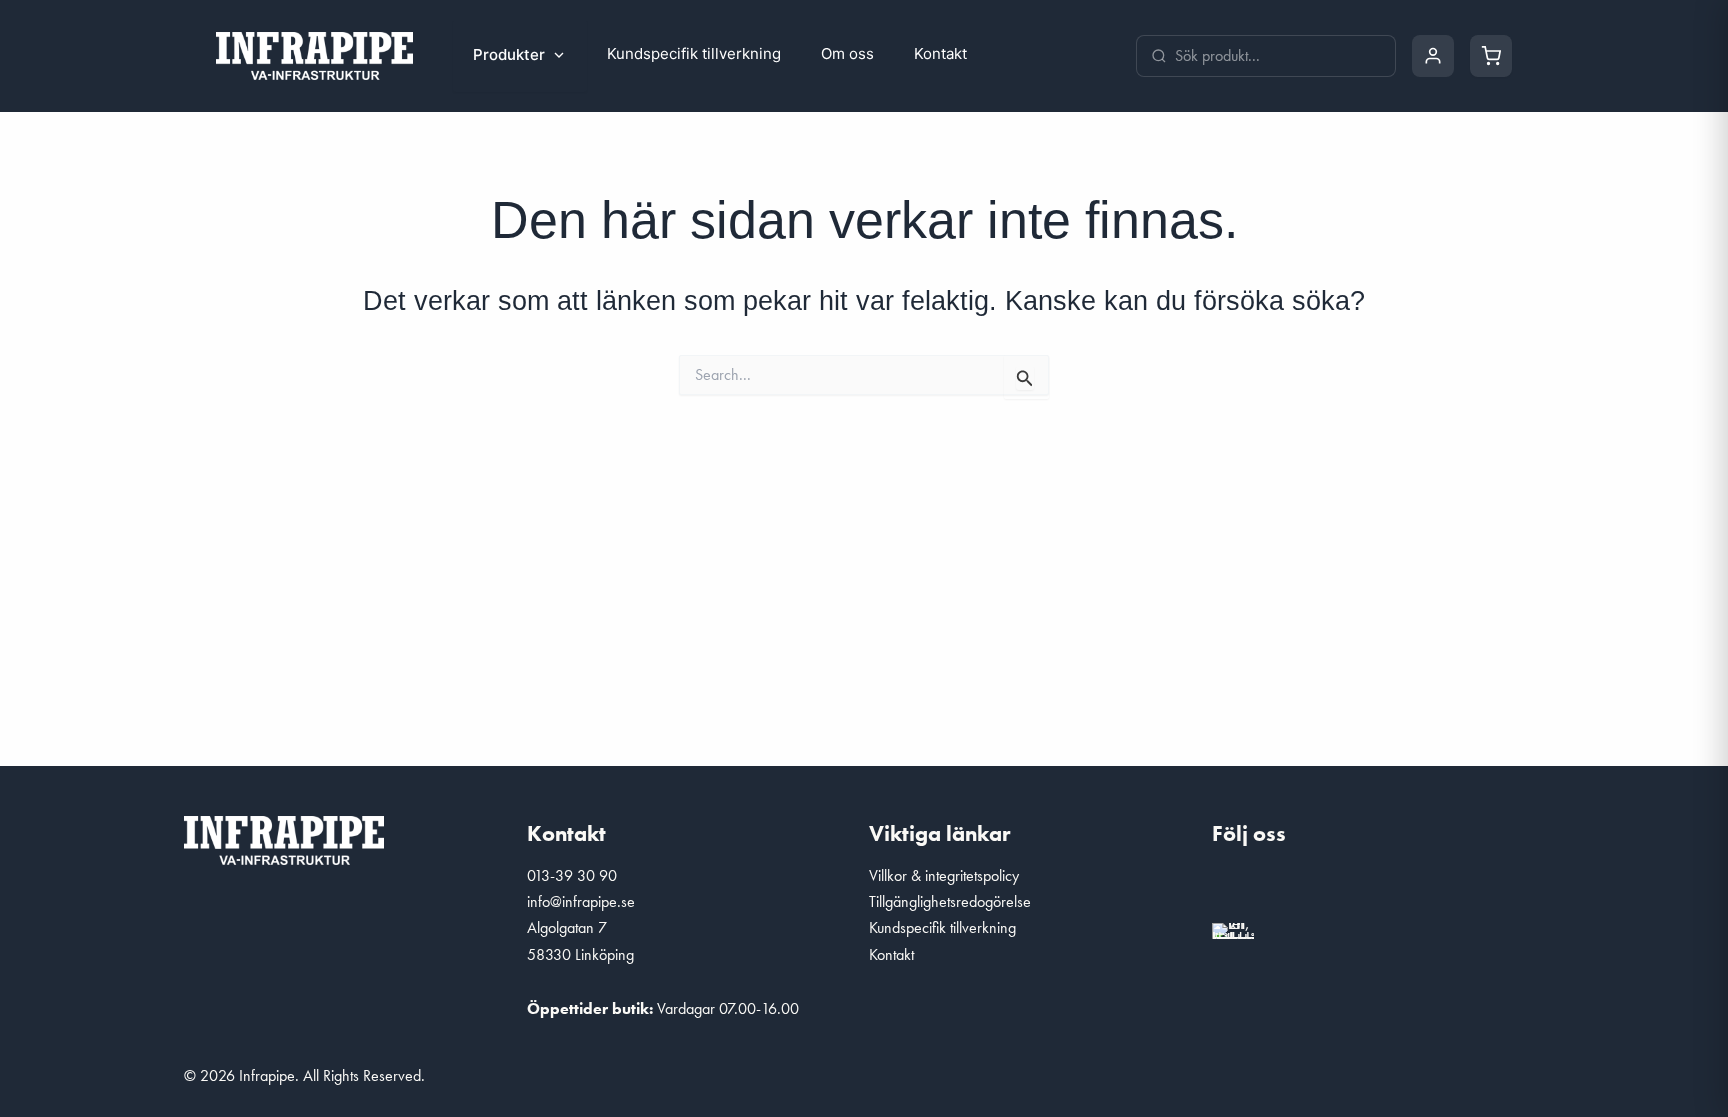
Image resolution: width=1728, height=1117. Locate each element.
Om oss (847, 53)
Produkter (509, 54)
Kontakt (940, 53)
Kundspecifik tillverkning (694, 53)
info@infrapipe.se (581, 901)
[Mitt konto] (1433, 56)
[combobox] (1278, 56)
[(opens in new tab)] (1233, 927)
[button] (1237, 888)
